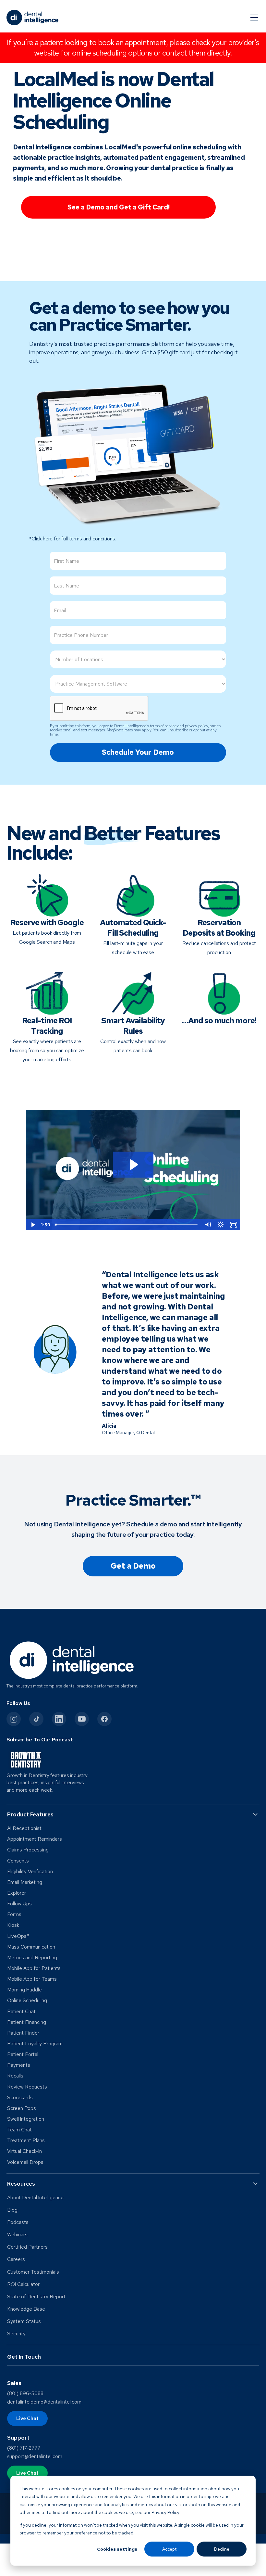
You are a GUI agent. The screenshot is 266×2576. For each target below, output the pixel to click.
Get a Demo (133, 1566)
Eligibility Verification (30, 1872)
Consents (18, 1861)
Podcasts (18, 2222)
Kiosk (13, 1925)
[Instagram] (14, 1719)
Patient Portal (23, 2054)
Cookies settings (117, 2549)
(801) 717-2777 (24, 2448)
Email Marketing (25, 1882)
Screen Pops (22, 2108)
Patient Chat (21, 2012)
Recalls (15, 2076)
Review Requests (27, 2087)
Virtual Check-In (24, 2151)
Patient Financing (27, 2022)
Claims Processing (28, 1850)
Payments (19, 2065)
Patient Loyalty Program (35, 2044)
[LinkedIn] (59, 1719)
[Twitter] (36, 1719)
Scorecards (20, 2098)
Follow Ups (19, 1904)
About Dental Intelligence (35, 2198)
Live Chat (27, 2418)
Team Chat (19, 2130)
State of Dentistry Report (36, 2297)
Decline (222, 2549)
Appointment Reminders (35, 1839)
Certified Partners (27, 2247)
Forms (14, 1914)
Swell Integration (26, 2119)
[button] (253, 18)
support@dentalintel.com (35, 2456)
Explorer (17, 1893)
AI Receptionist (24, 1828)
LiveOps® (18, 1936)
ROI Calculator (23, 2284)
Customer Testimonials (33, 2272)
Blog (12, 2210)
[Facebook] (104, 1719)
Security (16, 2334)
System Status (24, 2321)
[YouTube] (82, 1719)
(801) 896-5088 (25, 2393)
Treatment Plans (26, 2140)
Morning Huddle (24, 1990)
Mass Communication (31, 1947)
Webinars (17, 2235)
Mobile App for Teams (32, 1979)
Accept (169, 2549)
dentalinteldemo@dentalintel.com (44, 2402)
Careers (16, 2259)
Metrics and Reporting (32, 1958)
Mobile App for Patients (34, 1968)
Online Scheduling (27, 2001)
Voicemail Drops (25, 2162)
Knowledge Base (26, 2309)
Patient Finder (23, 2033)
